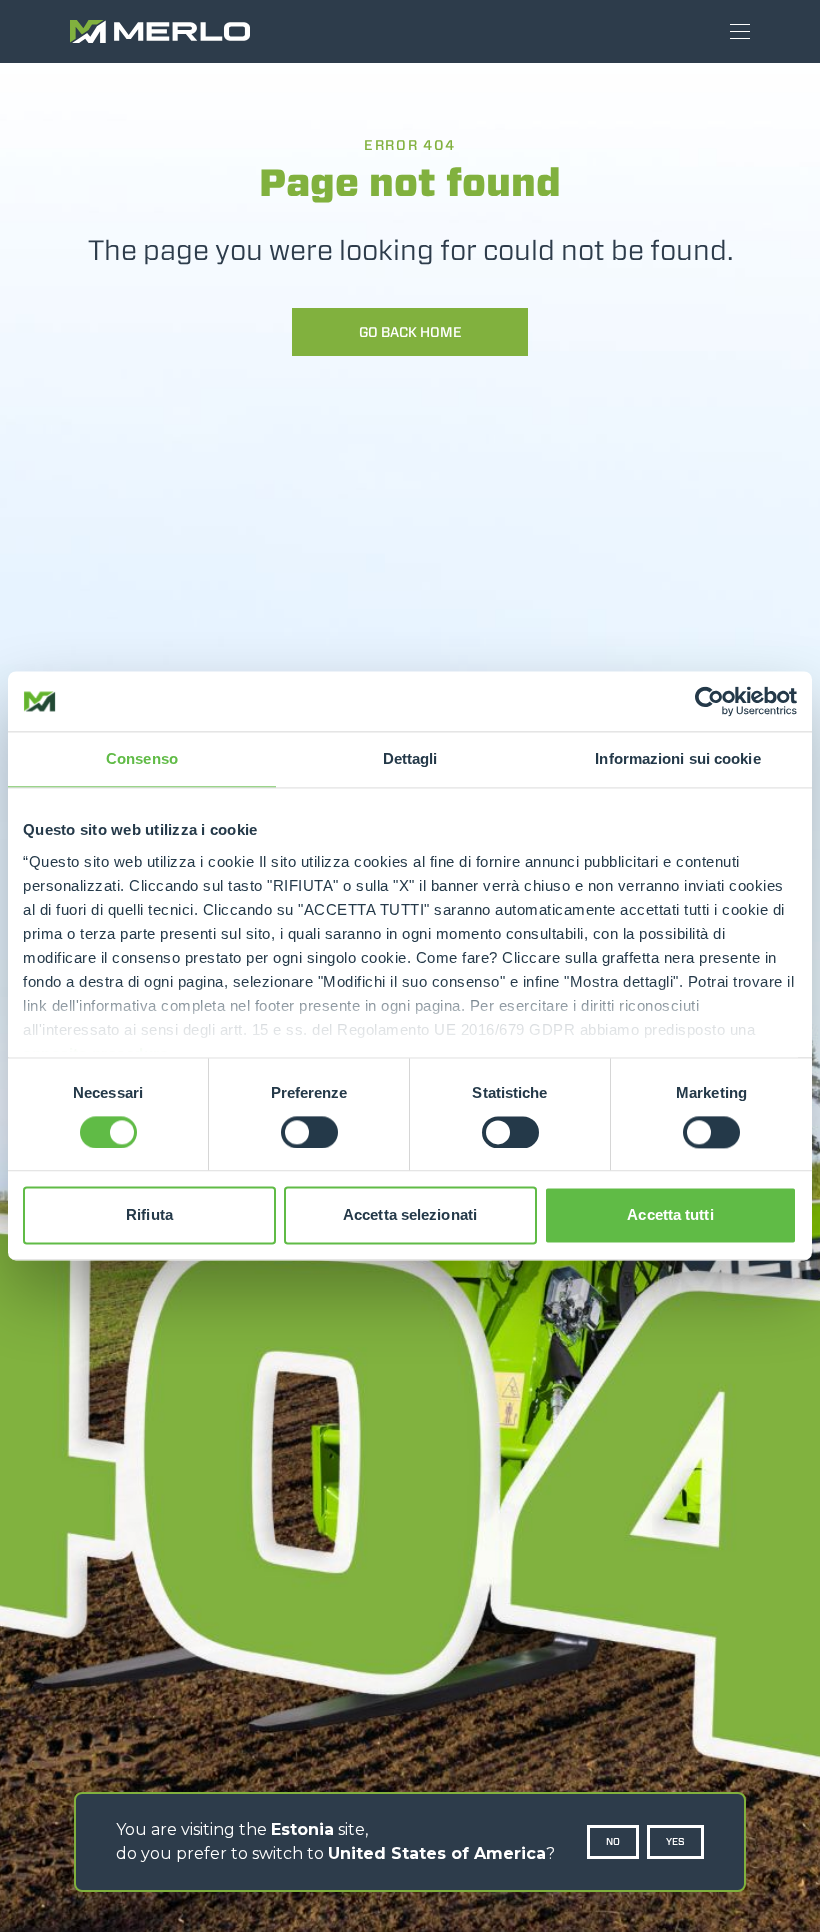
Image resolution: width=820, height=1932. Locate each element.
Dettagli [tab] (410, 758)
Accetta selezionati (410, 1215)
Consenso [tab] (142, 758)
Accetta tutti (670, 1215)
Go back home (410, 332)
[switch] (309, 1132)
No (613, 1841)
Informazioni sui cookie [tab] (677, 758)
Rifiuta (149, 1215)
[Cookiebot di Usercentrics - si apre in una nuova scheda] (709, 701)
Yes (675, 1841)
